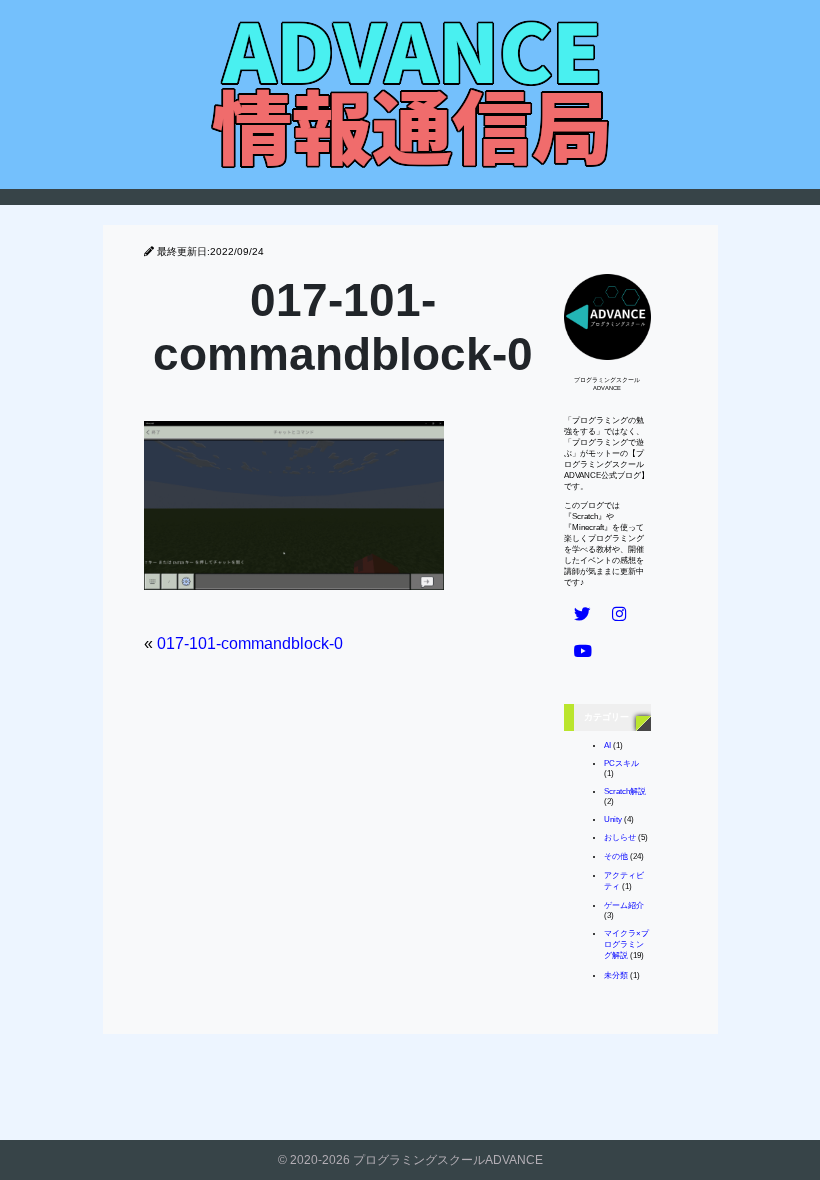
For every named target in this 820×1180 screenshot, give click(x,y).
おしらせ (620, 837)
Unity (613, 819)
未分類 (616, 975)
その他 (616, 856)
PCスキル (621, 763)
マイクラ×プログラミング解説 (626, 944)
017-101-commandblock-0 (250, 643)
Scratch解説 (625, 791)
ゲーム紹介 (624, 905)
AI (607, 745)
